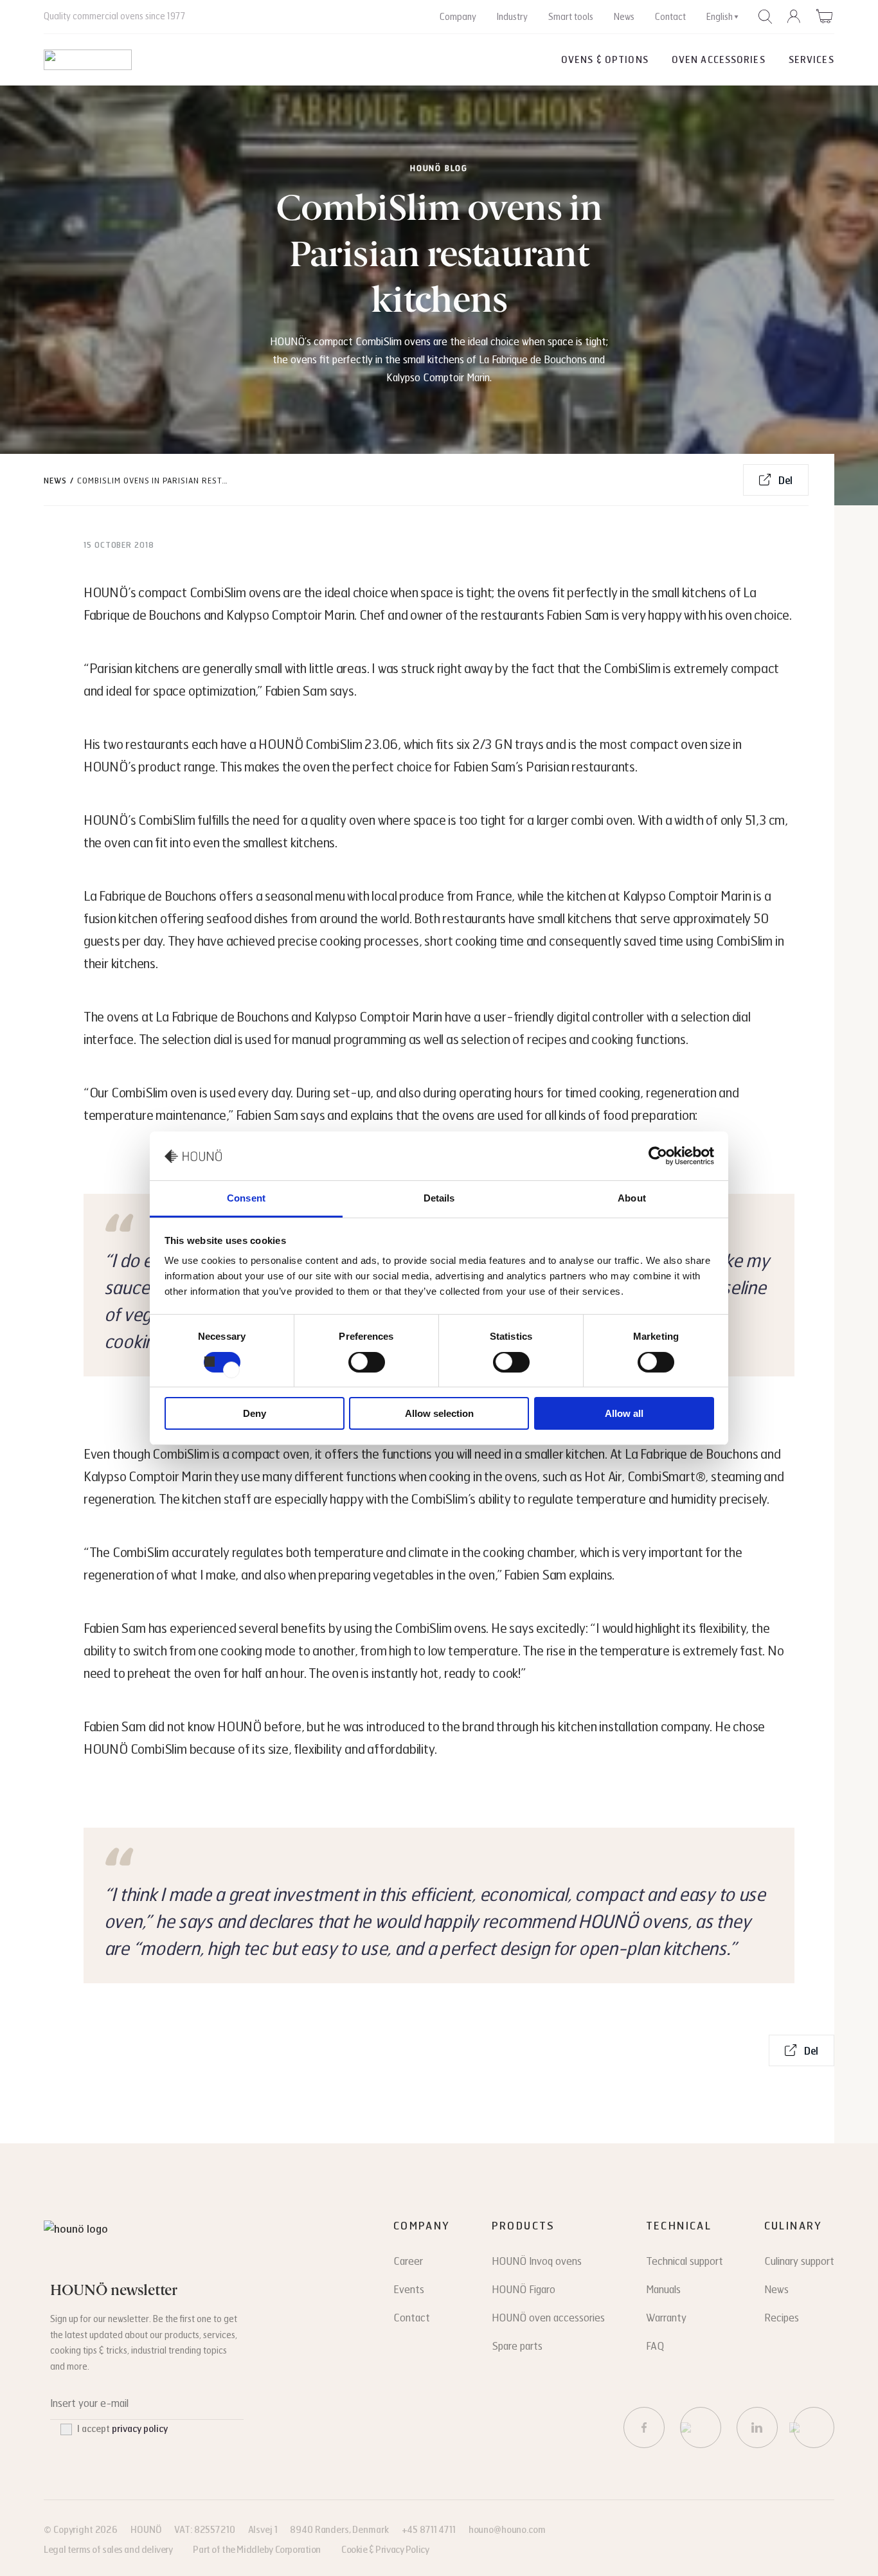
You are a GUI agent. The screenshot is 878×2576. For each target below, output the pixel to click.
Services (811, 60)
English (720, 17)
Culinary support (799, 2261)
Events (409, 2290)
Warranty (666, 2318)
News (624, 17)
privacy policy (140, 2429)
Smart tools (571, 17)
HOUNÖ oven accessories (548, 2318)
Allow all (624, 1413)
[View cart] (825, 16)
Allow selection (439, 1413)
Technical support (685, 2261)
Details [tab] (439, 1198)
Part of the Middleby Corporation (257, 2550)
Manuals (663, 2290)
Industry (512, 17)
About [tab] (632, 1198)
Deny (255, 1413)
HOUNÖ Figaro (524, 2290)
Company (458, 17)
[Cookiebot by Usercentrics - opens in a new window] (658, 1156)
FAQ (655, 2346)
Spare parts (517, 2346)
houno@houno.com (507, 2530)
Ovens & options (605, 60)
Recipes (782, 2318)
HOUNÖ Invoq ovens (537, 2261)
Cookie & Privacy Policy (385, 2550)
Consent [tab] (246, 1198)
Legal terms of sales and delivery (108, 2550)
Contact (670, 17)
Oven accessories (719, 60)
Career (408, 2261)
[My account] (794, 17)
